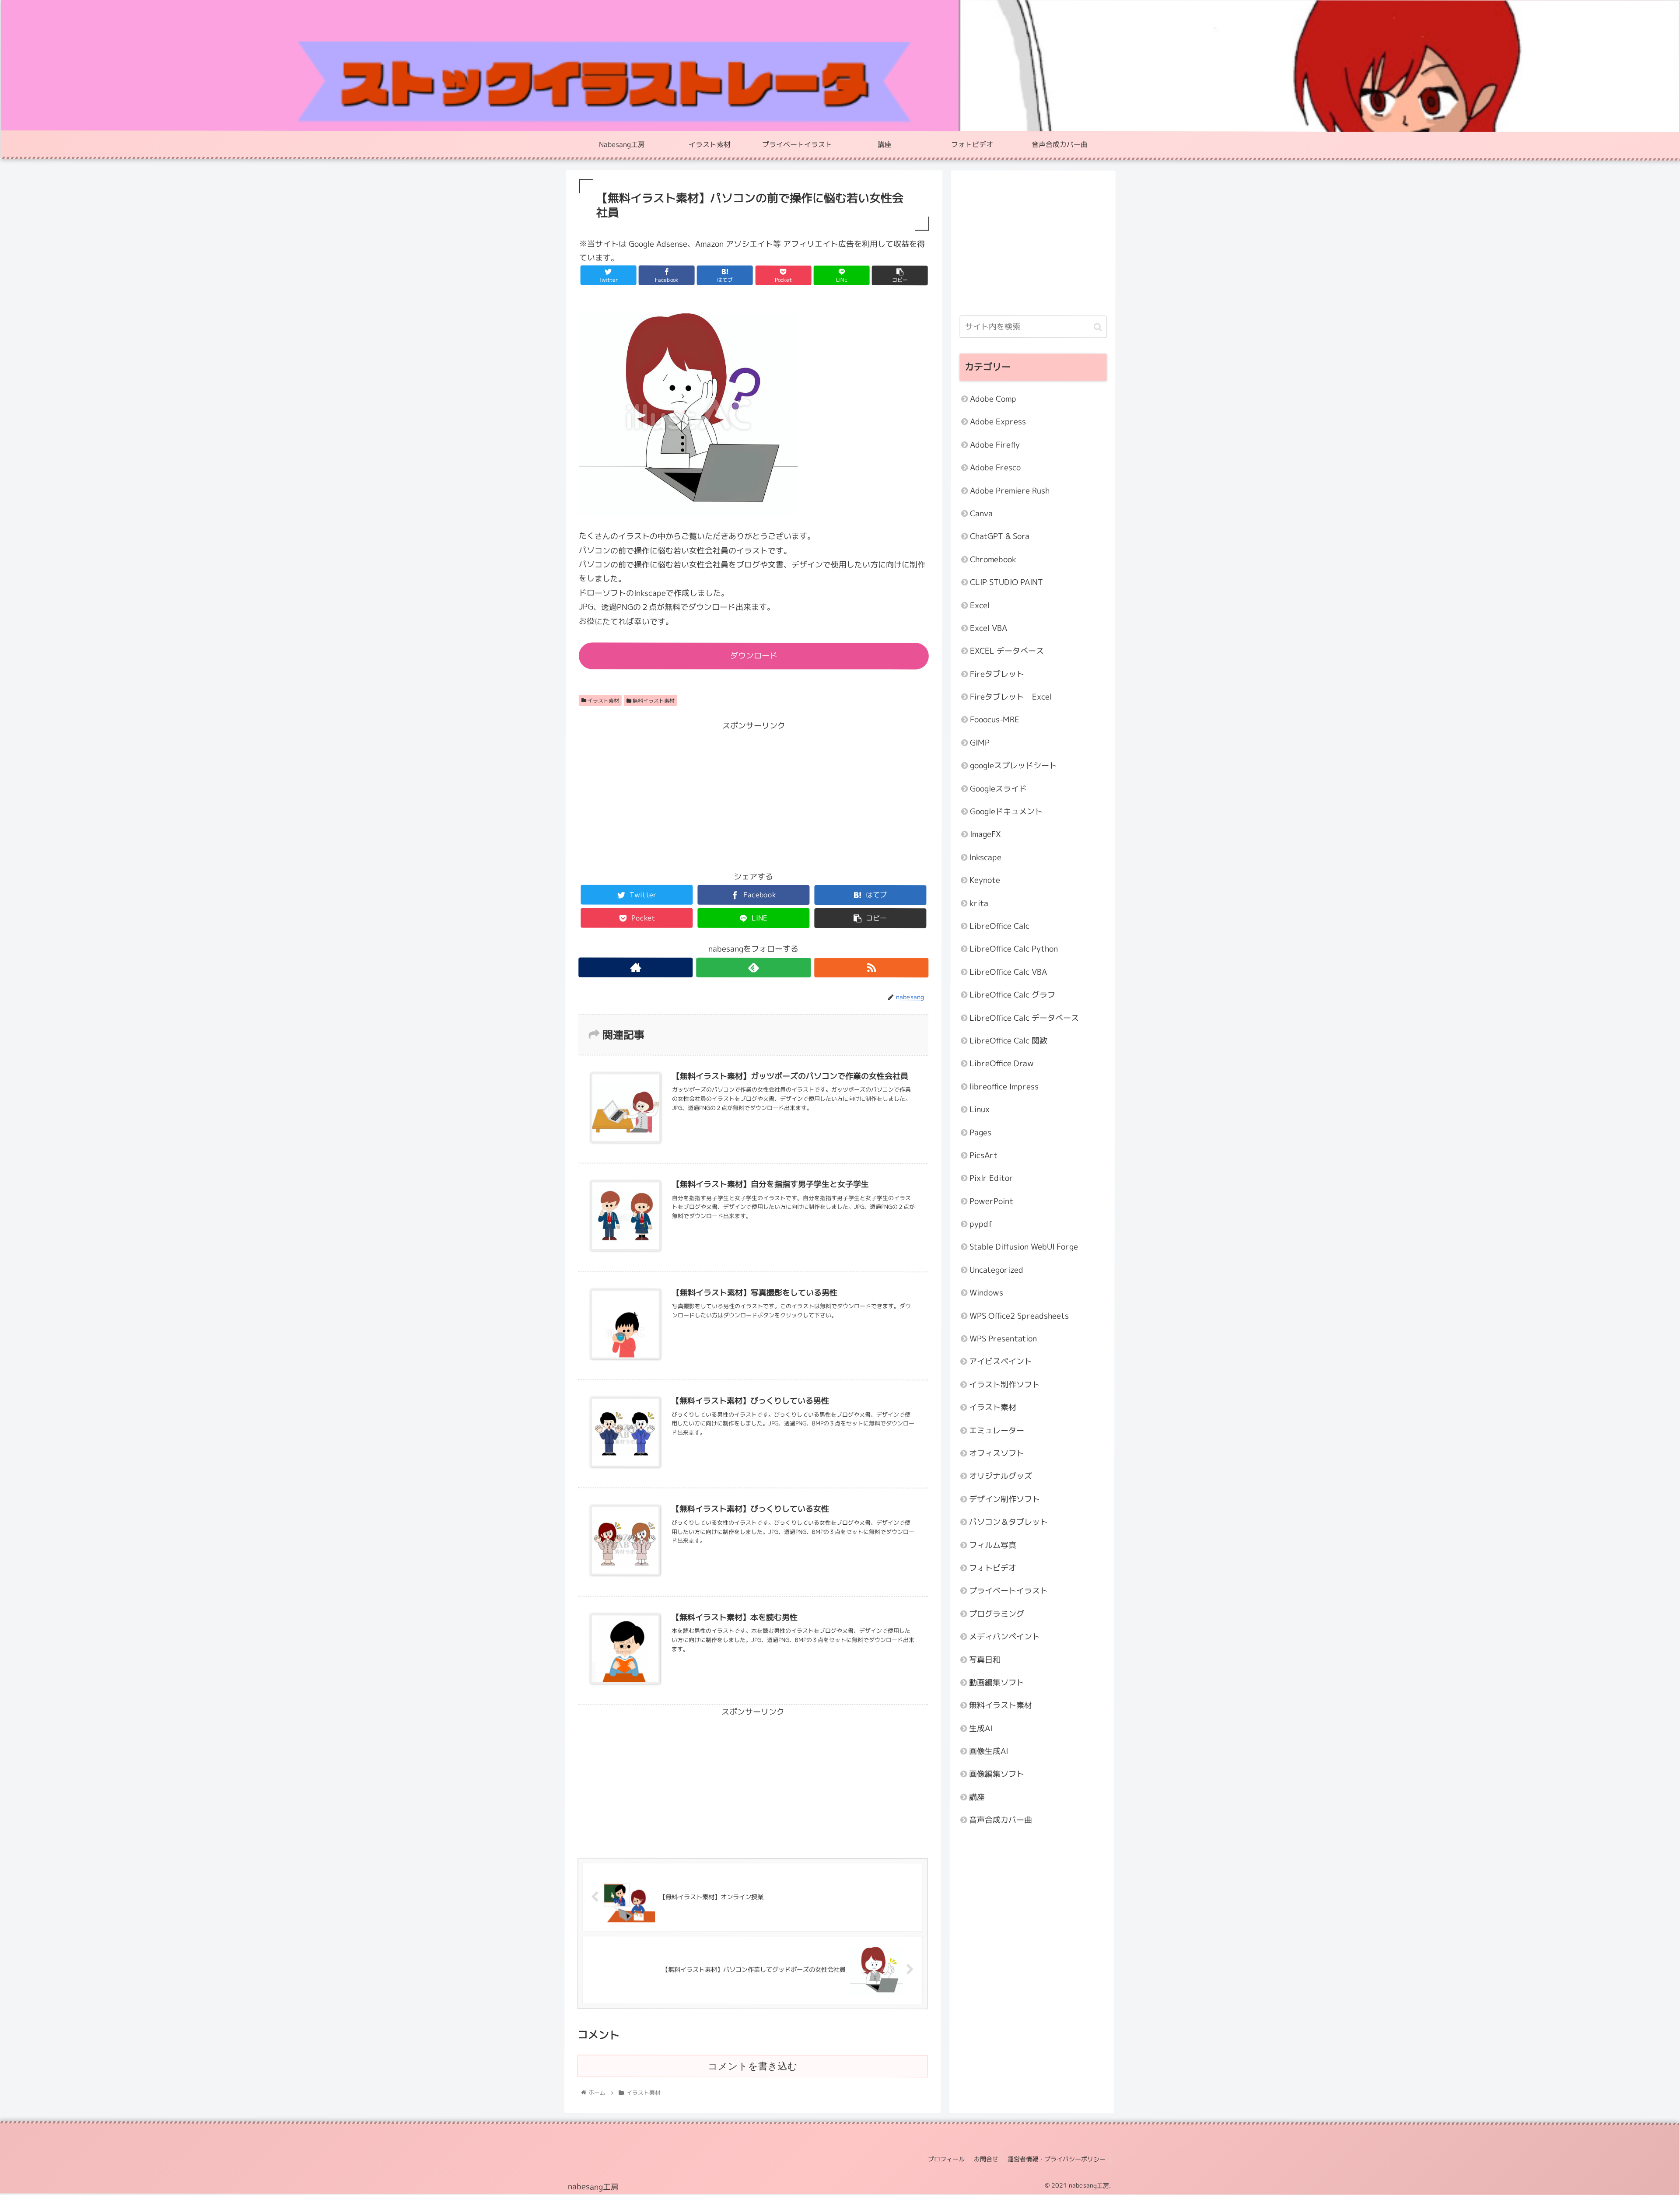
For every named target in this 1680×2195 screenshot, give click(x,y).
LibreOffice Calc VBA (1008, 972)
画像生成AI (989, 1752)
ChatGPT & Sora (1000, 537)
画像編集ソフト (997, 1774)
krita (979, 903)
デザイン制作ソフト (1004, 1499)
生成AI (981, 1728)
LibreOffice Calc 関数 (1008, 1041)
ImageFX (985, 835)
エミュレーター (997, 1430)
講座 (977, 1797)
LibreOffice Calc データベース (1024, 1018)
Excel (980, 605)
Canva (981, 514)
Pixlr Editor (991, 1178)
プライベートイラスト (1008, 1591)
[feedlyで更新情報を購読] (754, 967)
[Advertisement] (753, 794)
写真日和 (985, 1660)
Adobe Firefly (995, 445)
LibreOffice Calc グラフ (1012, 995)
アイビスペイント (1001, 1362)
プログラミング (997, 1614)
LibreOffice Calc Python (1014, 949)
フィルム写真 (993, 1545)
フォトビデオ (993, 1568)
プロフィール (946, 2159)
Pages (980, 1133)
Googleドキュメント (1006, 812)
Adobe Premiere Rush (1010, 491)
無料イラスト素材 (653, 700)
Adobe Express (998, 422)
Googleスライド (998, 789)
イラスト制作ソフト (1004, 1385)
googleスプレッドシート (1013, 766)
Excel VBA (989, 628)
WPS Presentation (1003, 1339)
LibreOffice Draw (1002, 1064)
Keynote (985, 880)
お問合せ (986, 2159)
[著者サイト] (635, 967)
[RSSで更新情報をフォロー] (871, 968)
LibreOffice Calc (999, 926)
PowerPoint (991, 1201)
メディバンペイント (1004, 1637)
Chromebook (993, 559)
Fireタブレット (997, 674)
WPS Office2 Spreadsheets (1019, 1316)
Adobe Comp (993, 399)
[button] (1098, 327)
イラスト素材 (603, 700)
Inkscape (985, 857)
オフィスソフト (997, 1454)
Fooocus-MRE (995, 720)
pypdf (981, 1224)
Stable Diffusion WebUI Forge (1024, 1247)
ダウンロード (754, 656)
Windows (986, 1293)
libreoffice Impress (1004, 1087)
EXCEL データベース (1007, 651)
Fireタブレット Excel (1011, 697)
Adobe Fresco (995, 468)
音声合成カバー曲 (1001, 1820)
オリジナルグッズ (1001, 1476)
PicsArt (983, 1155)
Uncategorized (996, 1270)
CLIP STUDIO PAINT (1006, 583)
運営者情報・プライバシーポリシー (1057, 2159)
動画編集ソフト (997, 1682)
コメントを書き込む (753, 2066)
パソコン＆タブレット (1008, 1522)
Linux (980, 1110)
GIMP (980, 743)
